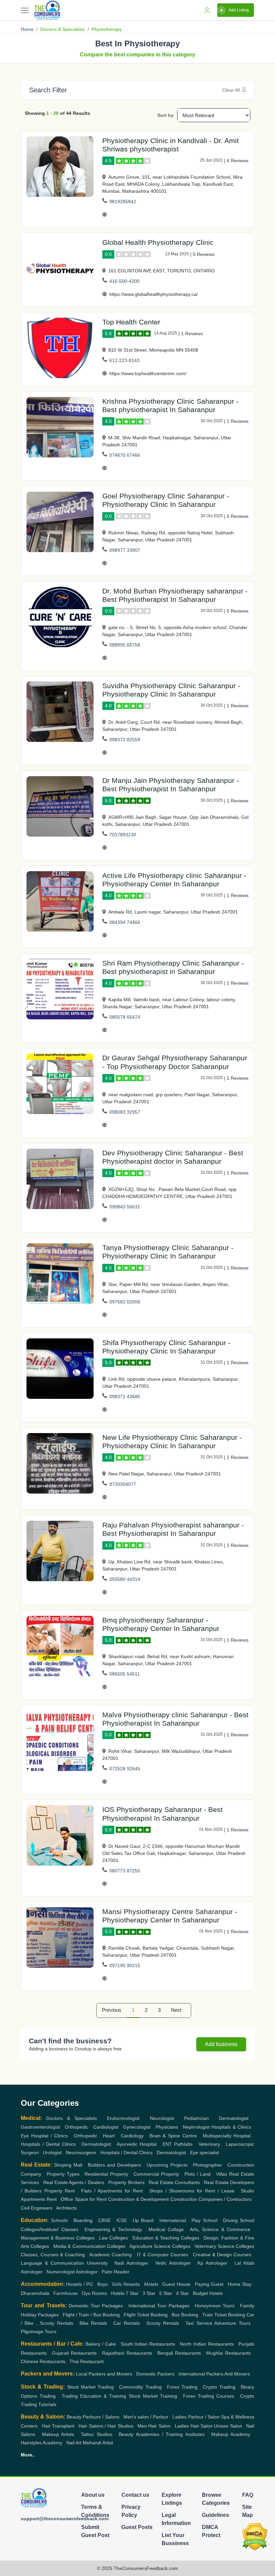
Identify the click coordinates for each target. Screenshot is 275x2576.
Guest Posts (137, 2527)
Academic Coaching (111, 2255)
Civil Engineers (37, 2208)
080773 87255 (125, 1871)
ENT (167, 2144)
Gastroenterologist (40, 2127)
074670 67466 (125, 455)
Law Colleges (113, 2238)
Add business (221, 2044)
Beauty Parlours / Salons (93, 2417)
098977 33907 (125, 550)
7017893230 (123, 835)
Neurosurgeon (81, 2152)
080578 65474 (125, 1017)
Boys (102, 2284)
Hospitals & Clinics (231, 2127)
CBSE (104, 2220)
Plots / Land (198, 2174)
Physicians (167, 2127)
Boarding (83, 2220)
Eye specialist (205, 2152)
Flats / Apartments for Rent (112, 2191)
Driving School (239, 2220)
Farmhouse (66, 2293)
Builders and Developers (115, 2165)
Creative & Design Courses (222, 2255)
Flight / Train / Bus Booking (91, 2315)
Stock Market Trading (90, 2387)
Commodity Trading (140, 2387)
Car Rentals (126, 2323)
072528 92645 (125, 1769)
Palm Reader (116, 2272)
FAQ (248, 2495)
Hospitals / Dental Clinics (48, 2144)
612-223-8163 (124, 360)
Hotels (118, 2293)
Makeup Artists (58, 2434)
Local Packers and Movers (104, 2374)
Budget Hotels (208, 2293)
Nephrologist (196, 2127)
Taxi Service (199, 2323)
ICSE (122, 2220)
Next (176, 2010)
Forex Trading (182, 2387)
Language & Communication (52, 2263)
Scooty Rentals (163, 2323)
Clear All (231, 90)
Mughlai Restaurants (229, 2353)
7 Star (132, 2293)
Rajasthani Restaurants (127, 2353)
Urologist (52, 2152)
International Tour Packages (159, 2306)
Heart (109, 2136)
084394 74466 (125, 922)
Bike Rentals (93, 2323)
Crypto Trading (219, 2387)
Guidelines (215, 2515)
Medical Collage (166, 2229)
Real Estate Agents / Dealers (74, 2182)
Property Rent (60, 2191)
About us (93, 2495)
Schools (59, 2220)
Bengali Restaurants (179, 2353)
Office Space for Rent (84, 2199)
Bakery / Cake (101, 2344)
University (97, 2263)
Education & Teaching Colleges (166, 2238)
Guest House (176, 2284)
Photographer (207, 2165)
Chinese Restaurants (43, 2361)
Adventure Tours (232, 2323)
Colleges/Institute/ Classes (49, 2229)
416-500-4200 (124, 281)
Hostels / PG (79, 2284)
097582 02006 (125, 1302)
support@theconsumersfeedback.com (65, 2519)
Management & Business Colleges (58, 2238)
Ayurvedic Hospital (137, 2144)
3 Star (149, 2293)
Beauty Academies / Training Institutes (162, 2434)
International (173, 2220)
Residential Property (106, 2174)
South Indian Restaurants (148, 2344)
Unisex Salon (228, 2426)
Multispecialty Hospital (227, 2136)
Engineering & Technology (113, 2229)
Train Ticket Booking (224, 2315)
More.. (28, 2455)
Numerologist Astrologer (72, 2272)
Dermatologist (234, 2118)
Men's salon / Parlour (146, 2417)
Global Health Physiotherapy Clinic (158, 242)
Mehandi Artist (98, 2443)
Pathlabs (183, 2144)
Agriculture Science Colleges (160, 2246)
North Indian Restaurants (207, 2344)
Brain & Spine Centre (173, 2136)
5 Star (166, 2293)
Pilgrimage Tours (39, 2331)
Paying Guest (209, 2284)
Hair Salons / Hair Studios (106, 2426)
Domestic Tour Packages (96, 2306)
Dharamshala (35, 2293)
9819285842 (123, 202)
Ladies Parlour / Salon (196, 2417)
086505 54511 (125, 1674)
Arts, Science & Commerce (220, 2229)
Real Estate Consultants (174, 2182)
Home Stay (239, 2284)
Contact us (135, 2495)
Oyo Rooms (94, 2293)
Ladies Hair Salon (194, 2426)
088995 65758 (125, 645)
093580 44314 (125, 1579)
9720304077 (123, 1484)
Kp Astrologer (212, 2263)
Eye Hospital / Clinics (44, 2136)
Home (27, 29)
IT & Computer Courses (162, 2255)
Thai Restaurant (87, 2361)
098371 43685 (125, 1396)
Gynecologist (137, 2127)
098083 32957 (125, 1112)
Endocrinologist (123, 2118)
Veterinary (209, 2144)
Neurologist (162, 2118)
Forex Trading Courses (209, 2396)
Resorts (132, 2284)
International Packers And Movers (214, 2374)
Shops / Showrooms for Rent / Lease (192, 2191)
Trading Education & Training (94, 2396)
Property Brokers (126, 2182)
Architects (66, 2208)
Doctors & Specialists (63, 29)
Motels (151, 2284)
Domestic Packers (155, 2374)
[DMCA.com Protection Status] (255, 2537)
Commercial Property (156, 2174)
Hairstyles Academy (42, 2443)
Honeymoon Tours (215, 2306)
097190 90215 (125, 1965)
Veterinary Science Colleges (224, 2246)
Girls (117, 2284)
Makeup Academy (231, 2434)
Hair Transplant (58, 2426)
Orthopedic (76, 2127)
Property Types (63, 2174)
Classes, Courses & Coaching (53, 2255)
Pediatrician (197, 2118)
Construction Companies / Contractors (211, 2199)
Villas (222, 2174)
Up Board (143, 2220)
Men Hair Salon (154, 2426)
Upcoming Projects (167, 2165)
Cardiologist (106, 2127)
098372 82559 (125, 740)
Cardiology (132, 2136)
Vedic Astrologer (173, 2263)
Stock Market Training (153, 2396)
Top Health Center (131, 322)
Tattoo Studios (97, 2434)
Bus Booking (185, 2315)
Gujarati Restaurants (74, 2353)
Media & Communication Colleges (89, 2246)
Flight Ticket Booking (146, 2315)
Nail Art (74, 2443)
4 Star (182, 2293)
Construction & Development (138, 2199)
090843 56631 (125, 1207)
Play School (204, 2220)
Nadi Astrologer (131, 2263)
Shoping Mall (68, 2165)
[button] (243, 90)
